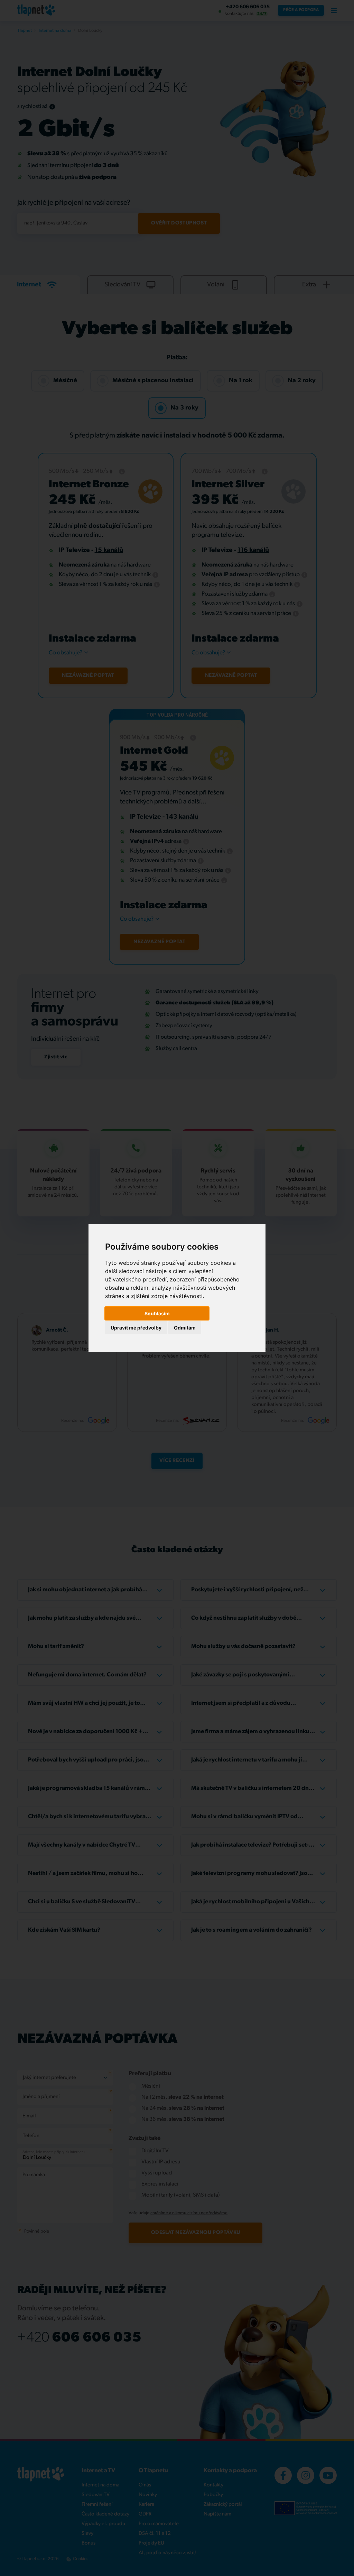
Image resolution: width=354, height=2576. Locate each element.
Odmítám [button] (185, 1328)
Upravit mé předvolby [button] (136, 1328)
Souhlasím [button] (157, 1313)
